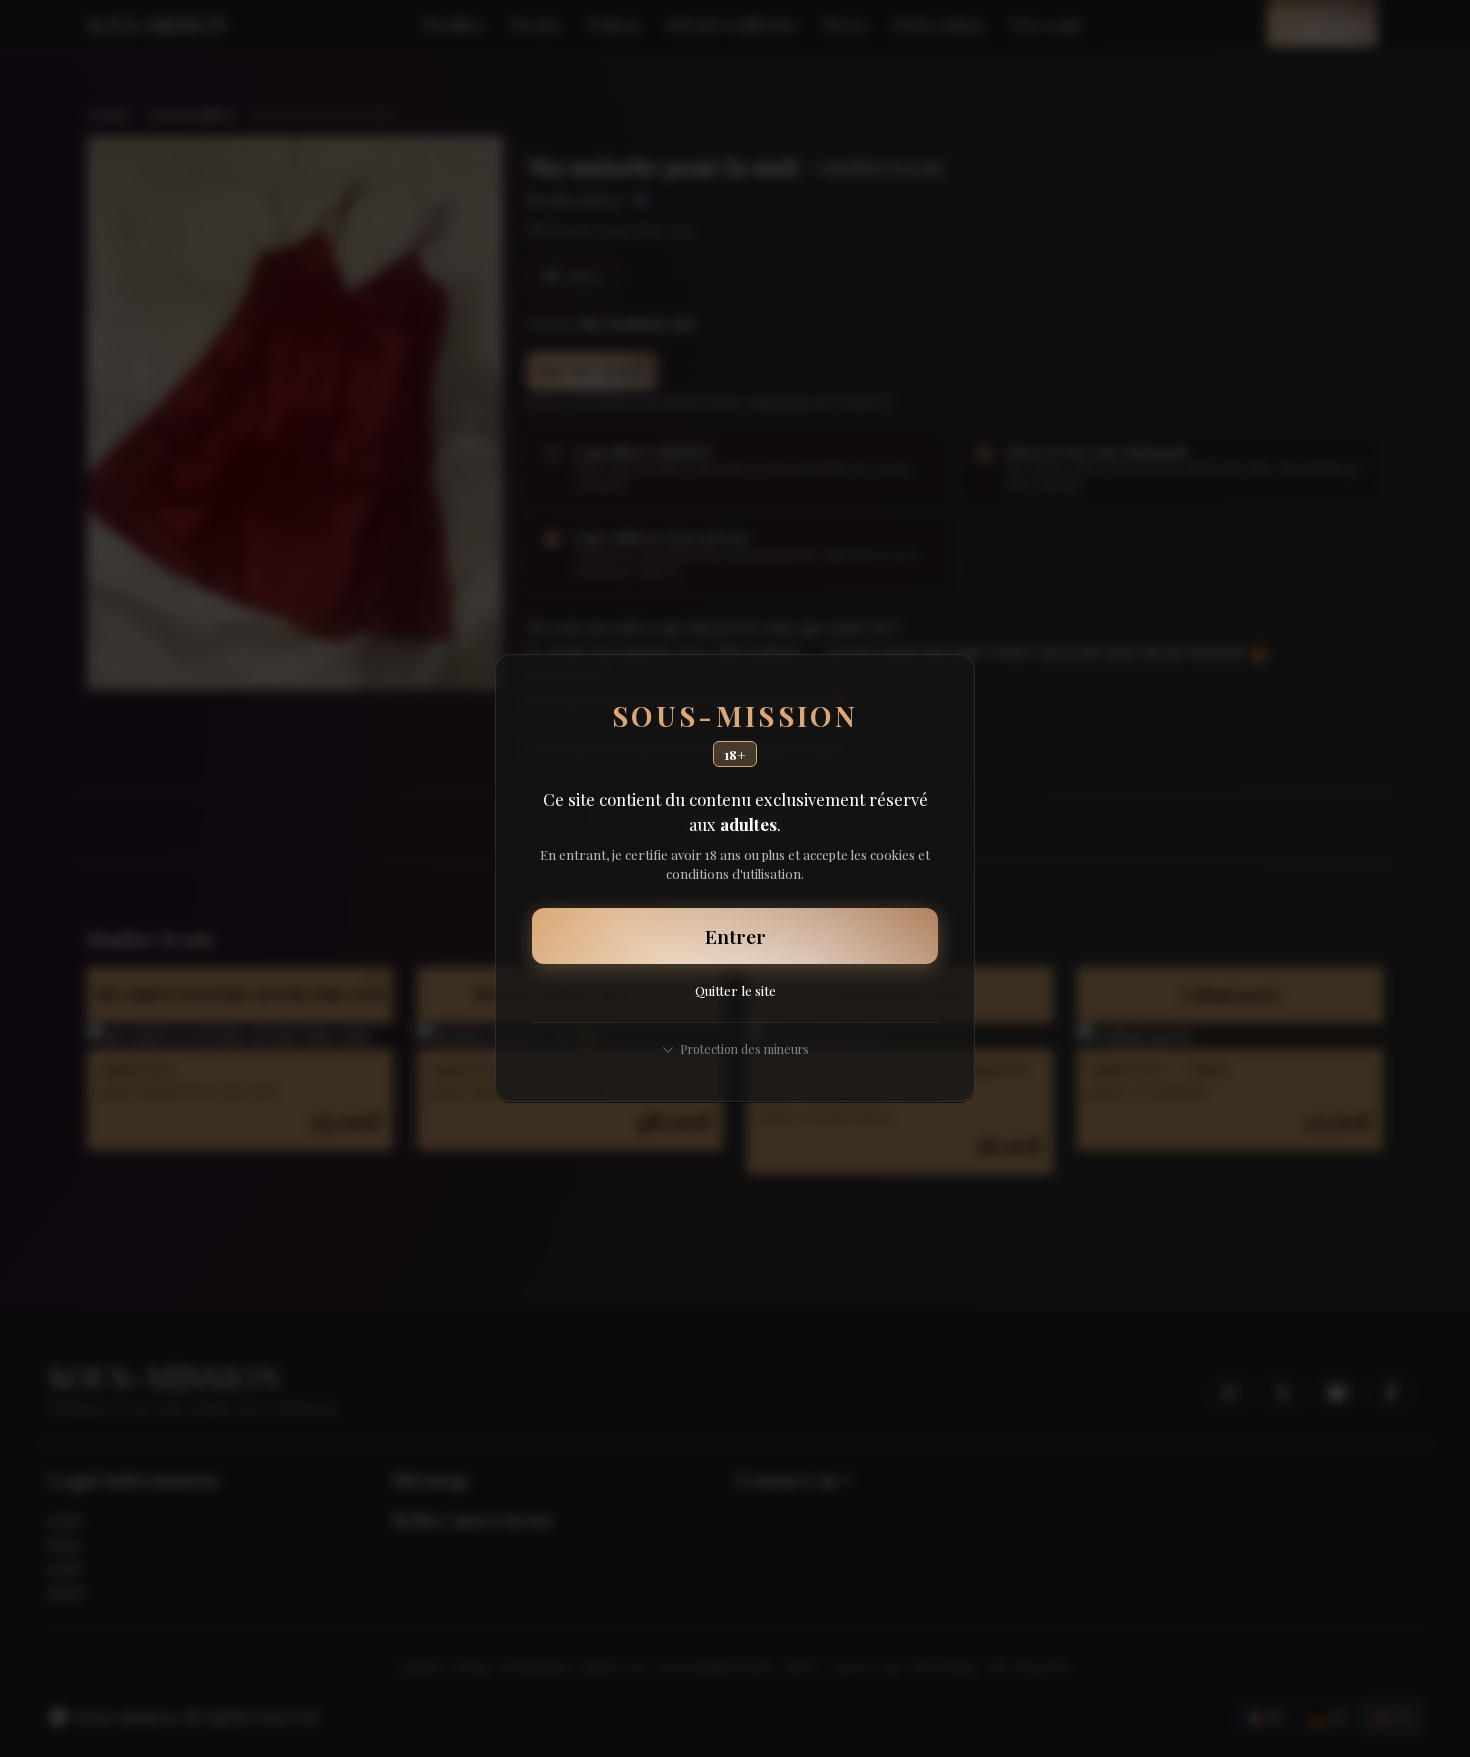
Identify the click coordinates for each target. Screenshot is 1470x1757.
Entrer (735, 936)
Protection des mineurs (744, 1048)
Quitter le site (735, 991)
